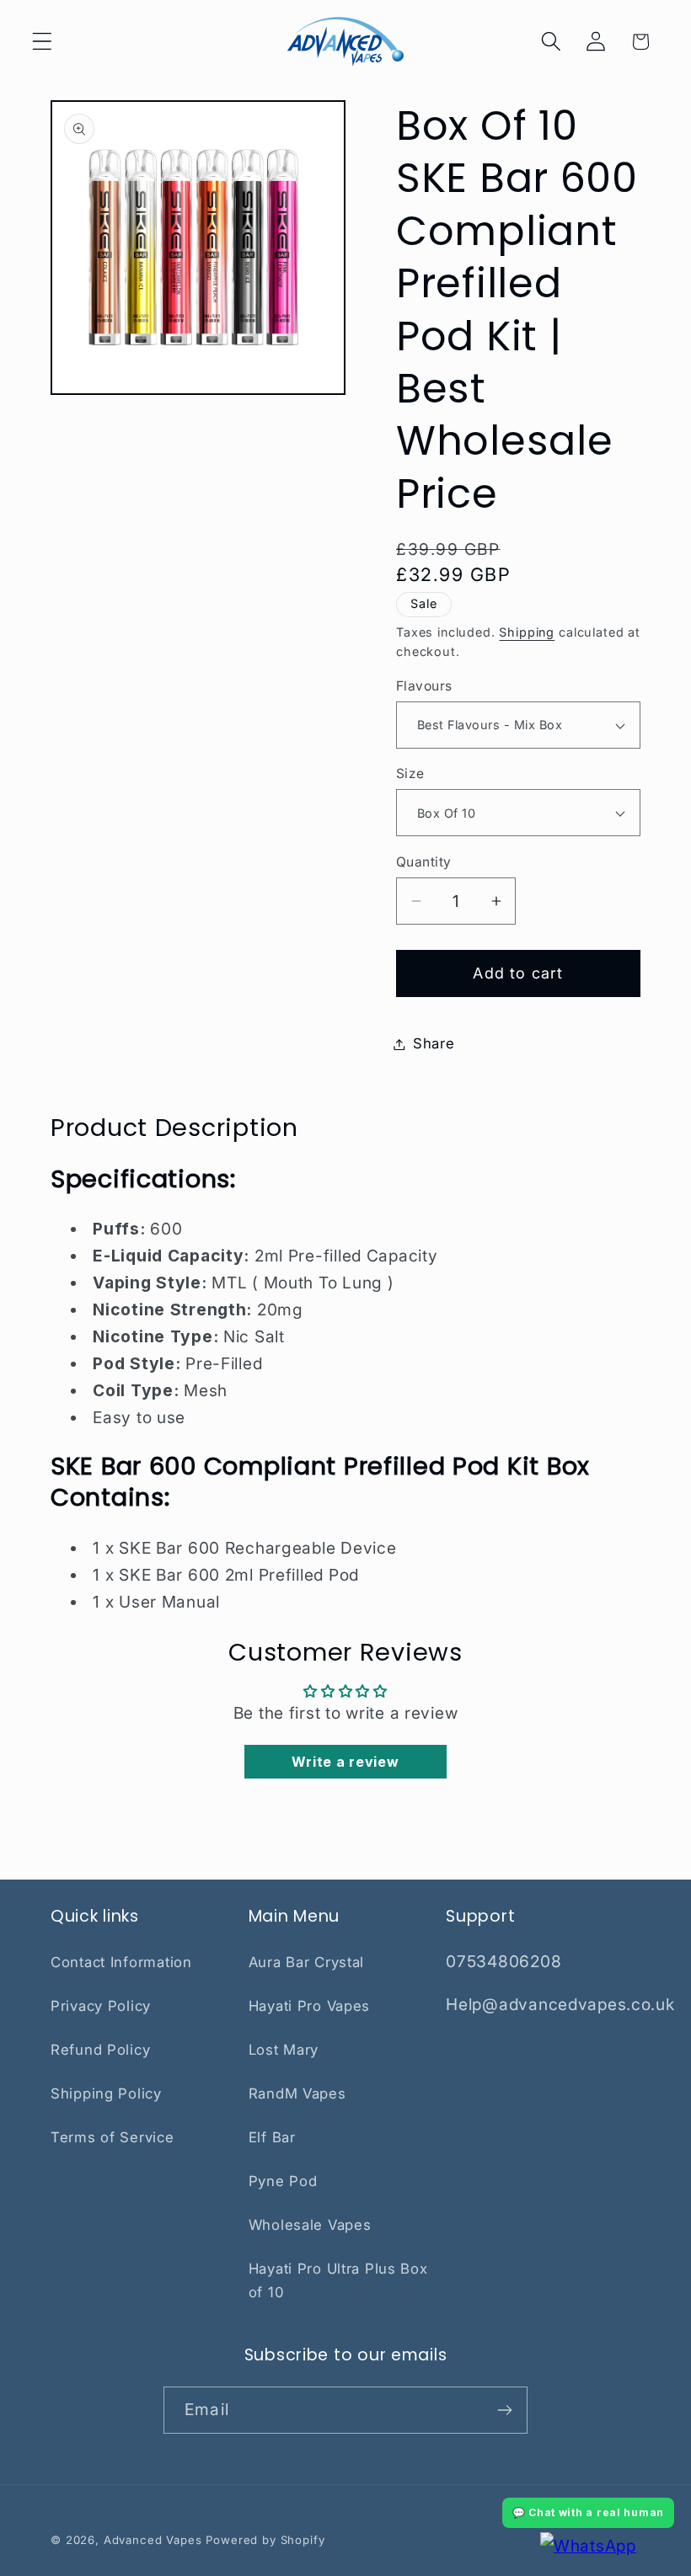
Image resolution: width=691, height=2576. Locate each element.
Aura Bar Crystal (307, 1962)
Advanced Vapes (153, 2540)
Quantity (424, 862)
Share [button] (434, 1043)
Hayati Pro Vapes (310, 2006)
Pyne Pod (283, 2181)
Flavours (424, 686)
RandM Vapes (297, 2093)
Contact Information (121, 1962)
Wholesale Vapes (310, 2225)
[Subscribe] (504, 2410)
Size (410, 773)
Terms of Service (112, 2137)
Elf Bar (272, 2137)
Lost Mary (284, 2050)
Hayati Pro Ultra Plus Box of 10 (338, 2280)
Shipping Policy (106, 2093)
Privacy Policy (101, 2006)
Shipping (527, 632)
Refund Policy (100, 2050)
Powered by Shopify (265, 2540)
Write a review (345, 1762)
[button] (43, 42)
